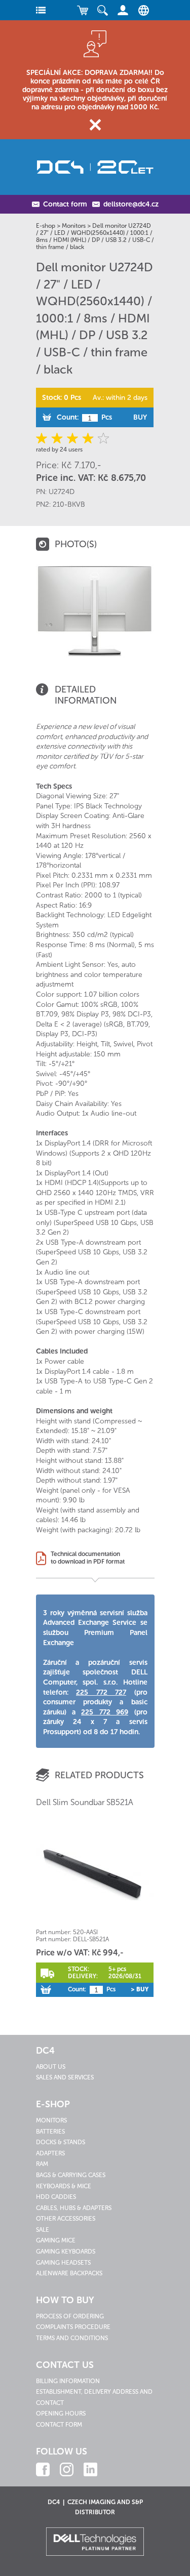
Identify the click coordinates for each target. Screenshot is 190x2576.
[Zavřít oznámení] (95, 125)
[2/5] (58, 438)
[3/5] (73, 438)
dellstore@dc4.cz (131, 204)
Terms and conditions (72, 2338)
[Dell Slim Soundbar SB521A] (95, 1872)
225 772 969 (105, 1712)
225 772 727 (101, 1692)
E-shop (46, 226)
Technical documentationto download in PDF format (88, 1558)
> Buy (140, 1989)
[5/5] (102, 438)
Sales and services (65, 2077)
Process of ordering (70, 2316)
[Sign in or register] (123, 10)
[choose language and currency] (141, 10)
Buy (140, 417)
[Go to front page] (95, 167)
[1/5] (43, 438)
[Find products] (103, 10)
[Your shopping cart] (83, 10)
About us (51, 2067)
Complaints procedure (73, 2327)
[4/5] (87, 438)
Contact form (65, 204)
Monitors (74, 226)
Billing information (68, 2381)
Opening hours (61, 2414)
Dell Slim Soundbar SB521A (85, 1802)
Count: (68, 417)
